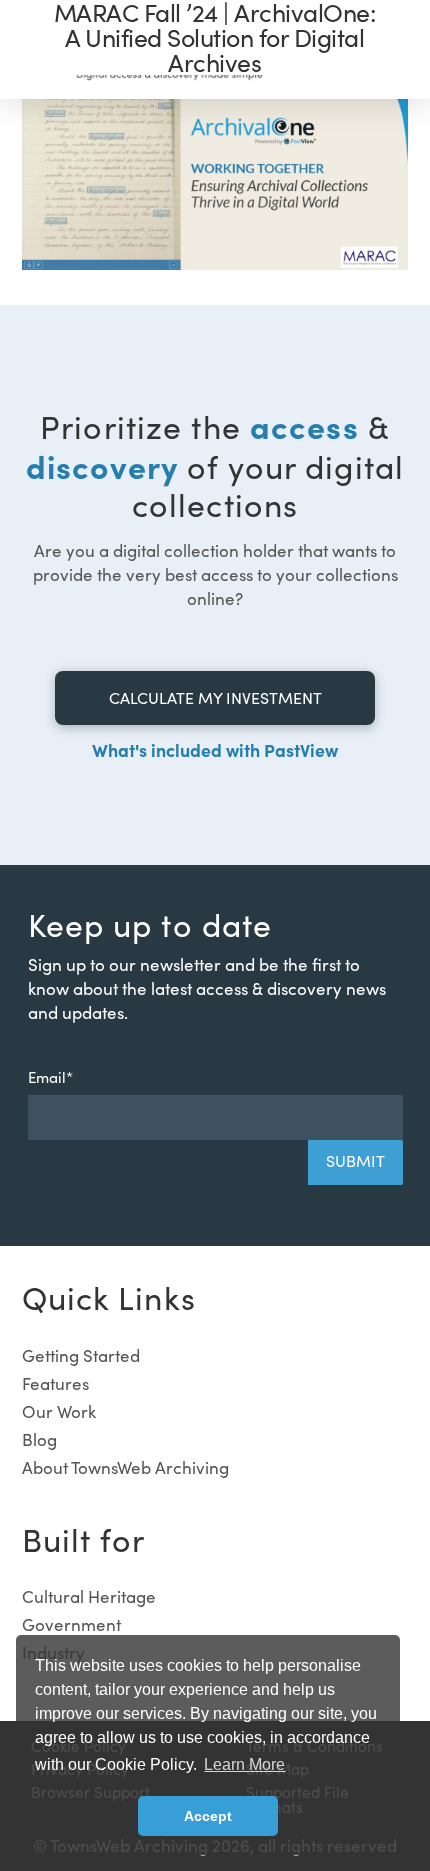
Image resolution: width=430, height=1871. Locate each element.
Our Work (59, 1411)
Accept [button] (208, 1816)
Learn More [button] (244, 1764)
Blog (39, 1439)
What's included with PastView (215, 749)
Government (71, 1624)
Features (55, 1383)
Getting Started (81, 1355)
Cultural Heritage (89, 1596)
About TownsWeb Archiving (125, 1467)
